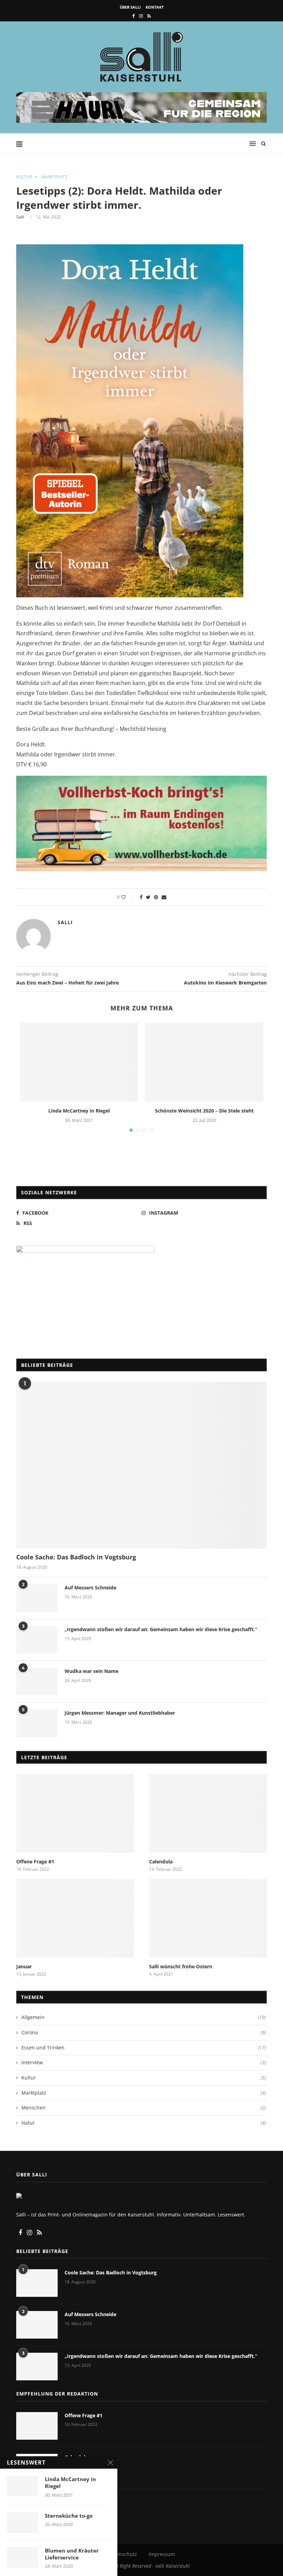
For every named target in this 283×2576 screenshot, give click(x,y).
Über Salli (130, 7)
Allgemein (144, 2017)
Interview (144, 2062)
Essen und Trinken (144, 2048)
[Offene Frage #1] (75, 1813)
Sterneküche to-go (69, 2516)
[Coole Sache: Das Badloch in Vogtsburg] (141, 1465)
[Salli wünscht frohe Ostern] (208, 1918)
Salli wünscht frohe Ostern (181, 1966)
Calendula (161, 1862)
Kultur (24, 177)
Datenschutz (123, 2554)
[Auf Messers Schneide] (37, 1598)
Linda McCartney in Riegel (79, 1111)
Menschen (144, 2108)
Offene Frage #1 (35, 1862)
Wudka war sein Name (91, 1671)
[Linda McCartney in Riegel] (79, 1062)
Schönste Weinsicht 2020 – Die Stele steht (204, 1111)
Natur (144, 2123)
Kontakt (155, 7)
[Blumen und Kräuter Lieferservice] (22, 2557)
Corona (144, 2032)
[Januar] (75, 1918)
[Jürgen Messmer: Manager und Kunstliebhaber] (37, 1723)
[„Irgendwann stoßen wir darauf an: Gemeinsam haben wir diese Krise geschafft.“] (37, 1640)
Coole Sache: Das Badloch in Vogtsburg (76, 1557)
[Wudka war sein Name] (37, 1682)
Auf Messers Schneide (90, 1588)
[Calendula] (208, 1813)
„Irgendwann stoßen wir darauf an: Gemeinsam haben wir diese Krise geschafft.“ (161, 1629)
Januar (24, 1966)
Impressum (162, 2554)
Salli (20, 217)
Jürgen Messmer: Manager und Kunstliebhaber (120, 1713)
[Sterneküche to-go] (22, 2523)
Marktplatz (54, 177)
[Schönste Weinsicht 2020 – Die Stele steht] (204, 1062)
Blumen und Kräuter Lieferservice (72, 2554)
